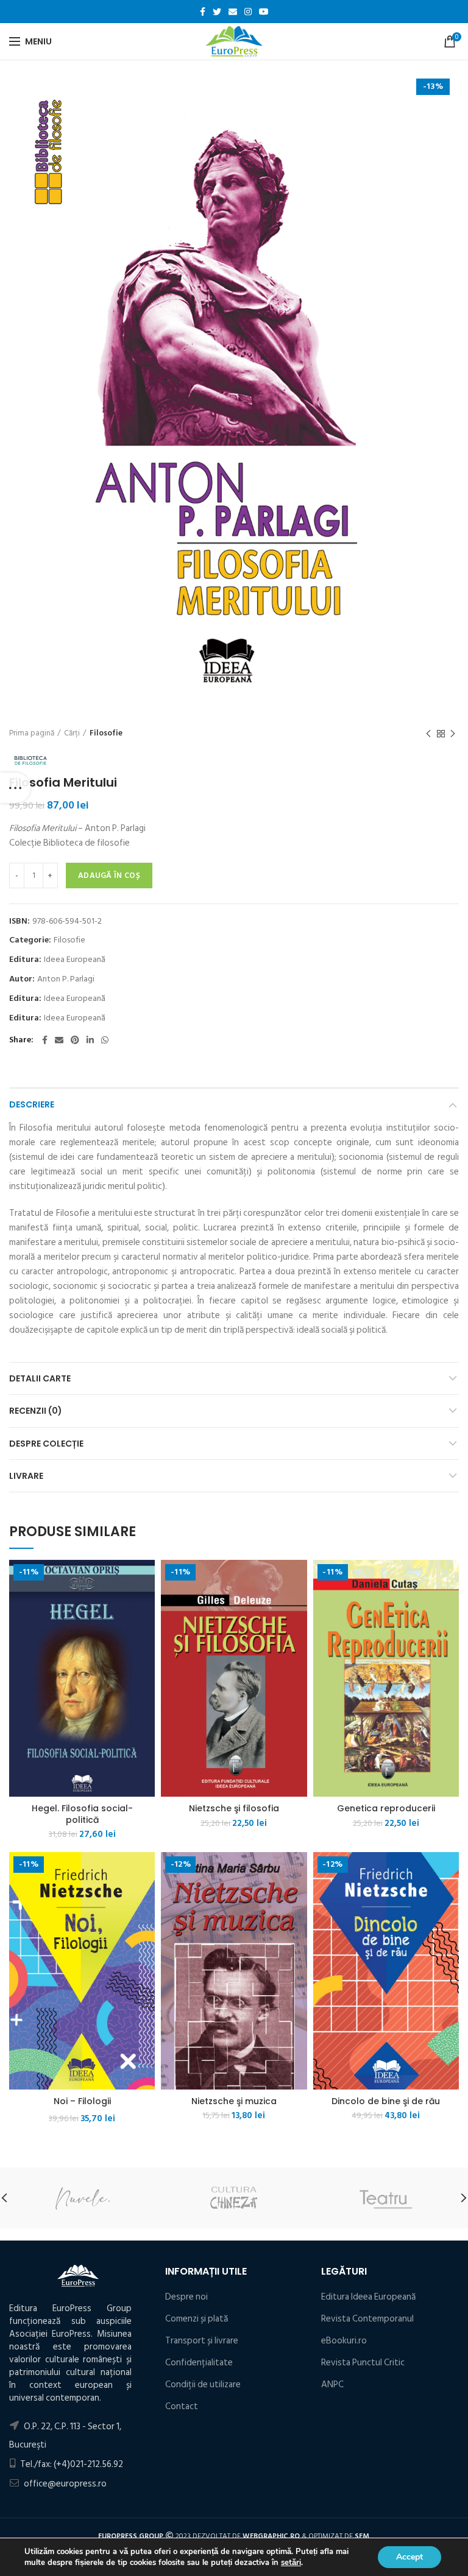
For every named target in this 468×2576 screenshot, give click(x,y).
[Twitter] (217, 12)
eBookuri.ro (344, 2341)
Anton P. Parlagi (66, 979)
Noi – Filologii (82, 2101)
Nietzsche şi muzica (234, 2101)
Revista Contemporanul (367, 2319)
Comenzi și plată (197, 2319)
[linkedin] (90, 1040)
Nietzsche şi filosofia (234, 1808)
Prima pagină (32, 733)
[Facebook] (203, 12)
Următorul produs (453, 734)
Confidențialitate (199, 2363)
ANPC (332, 2385)
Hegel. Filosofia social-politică (82, 1814)
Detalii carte (40, 1378)
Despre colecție (46, 1444)
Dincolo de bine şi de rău (386, 2101)
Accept (409, 2557)
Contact (182, 2406)
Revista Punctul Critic (363, 2363)
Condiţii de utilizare (203, 2385)
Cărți (72, 733)
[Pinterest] (75, 1040)
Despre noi (186, 2297)
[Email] (233, 12)
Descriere (32, 1104)
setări (291, 2563)
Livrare (26, 1476)
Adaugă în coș (109, 876)
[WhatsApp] (105, 1040)
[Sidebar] (15, 788)
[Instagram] (248, 12)
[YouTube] (264, 12)
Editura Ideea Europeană (368, 2297)
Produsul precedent (428, 734)
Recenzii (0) (36, 1411)
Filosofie (106, 733)
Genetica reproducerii (386, 1808)
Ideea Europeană (75, 960)
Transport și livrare (202, 2341)
